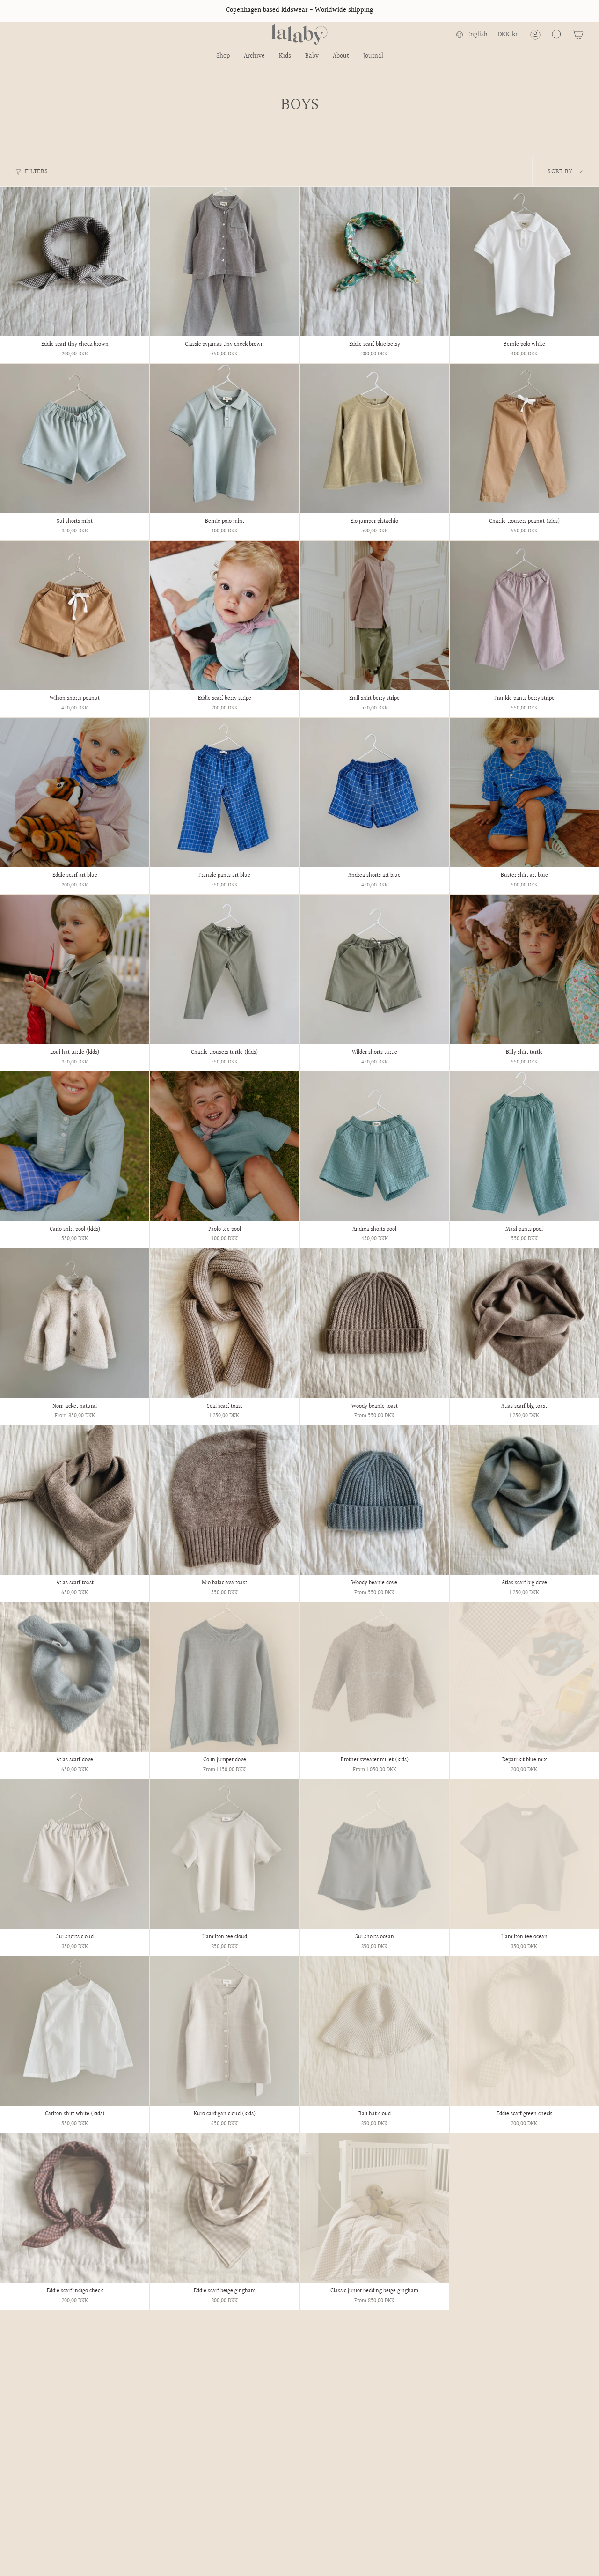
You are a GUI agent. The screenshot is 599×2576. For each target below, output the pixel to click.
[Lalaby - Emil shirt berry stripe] (375, 616)
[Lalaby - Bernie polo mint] (224, 439)
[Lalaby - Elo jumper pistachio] (375, 439)
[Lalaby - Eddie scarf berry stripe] (224, 616)
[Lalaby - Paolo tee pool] (224, 1146)
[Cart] (578, 35)
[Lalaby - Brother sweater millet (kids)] (375, 1677)
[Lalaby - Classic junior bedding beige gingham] (375, 2208)
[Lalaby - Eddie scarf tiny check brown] (75, 262)
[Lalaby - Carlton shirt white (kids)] (75, 2031)
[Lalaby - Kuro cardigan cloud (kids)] (224, 2031)
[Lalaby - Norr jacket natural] (75, 1323)
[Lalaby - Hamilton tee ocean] (524, 1854)
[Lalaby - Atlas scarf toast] (75, 1500)
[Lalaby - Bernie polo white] (524, 262)
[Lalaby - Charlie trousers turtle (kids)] (224, 970)
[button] (223, 57)
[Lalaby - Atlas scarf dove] (75, 1677)
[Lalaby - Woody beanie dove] (375, 1500)
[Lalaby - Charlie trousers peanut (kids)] (524, 439)
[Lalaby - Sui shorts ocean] (375, 1854)
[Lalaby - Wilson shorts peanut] (75, 616)
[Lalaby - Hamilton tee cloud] (224, 1854)
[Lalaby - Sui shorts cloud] (75, 1854)
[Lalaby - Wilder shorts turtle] (375, 970)
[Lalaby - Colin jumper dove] (224, 1677)
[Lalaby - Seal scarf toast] (224, 1323)
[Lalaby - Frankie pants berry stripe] (524, 616)
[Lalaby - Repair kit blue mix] (524, 1677)
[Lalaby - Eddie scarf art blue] (75, 793)
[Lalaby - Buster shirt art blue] (524, 793)
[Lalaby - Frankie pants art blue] (224, 793)
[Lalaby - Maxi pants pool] (524, 1146)
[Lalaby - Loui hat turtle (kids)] (75, 970)
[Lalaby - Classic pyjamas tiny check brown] (224, 262)
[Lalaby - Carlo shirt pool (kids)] (75, 1146)
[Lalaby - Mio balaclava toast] (224, 1500)
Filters (36, 172)
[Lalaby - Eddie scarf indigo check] (75, 2208)
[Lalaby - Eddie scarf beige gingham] (224, 2208)
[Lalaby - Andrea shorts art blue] (375, 793)
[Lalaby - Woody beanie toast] (375, 1323)
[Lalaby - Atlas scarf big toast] (524, 1323)
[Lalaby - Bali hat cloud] (375, 2031)
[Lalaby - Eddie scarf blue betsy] (375, 262)
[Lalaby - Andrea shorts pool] (375, 1146)
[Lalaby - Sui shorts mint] (75, 439)
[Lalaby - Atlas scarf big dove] (524, 1500)
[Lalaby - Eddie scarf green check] (524, 2031)
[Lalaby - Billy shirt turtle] (524, 970)
